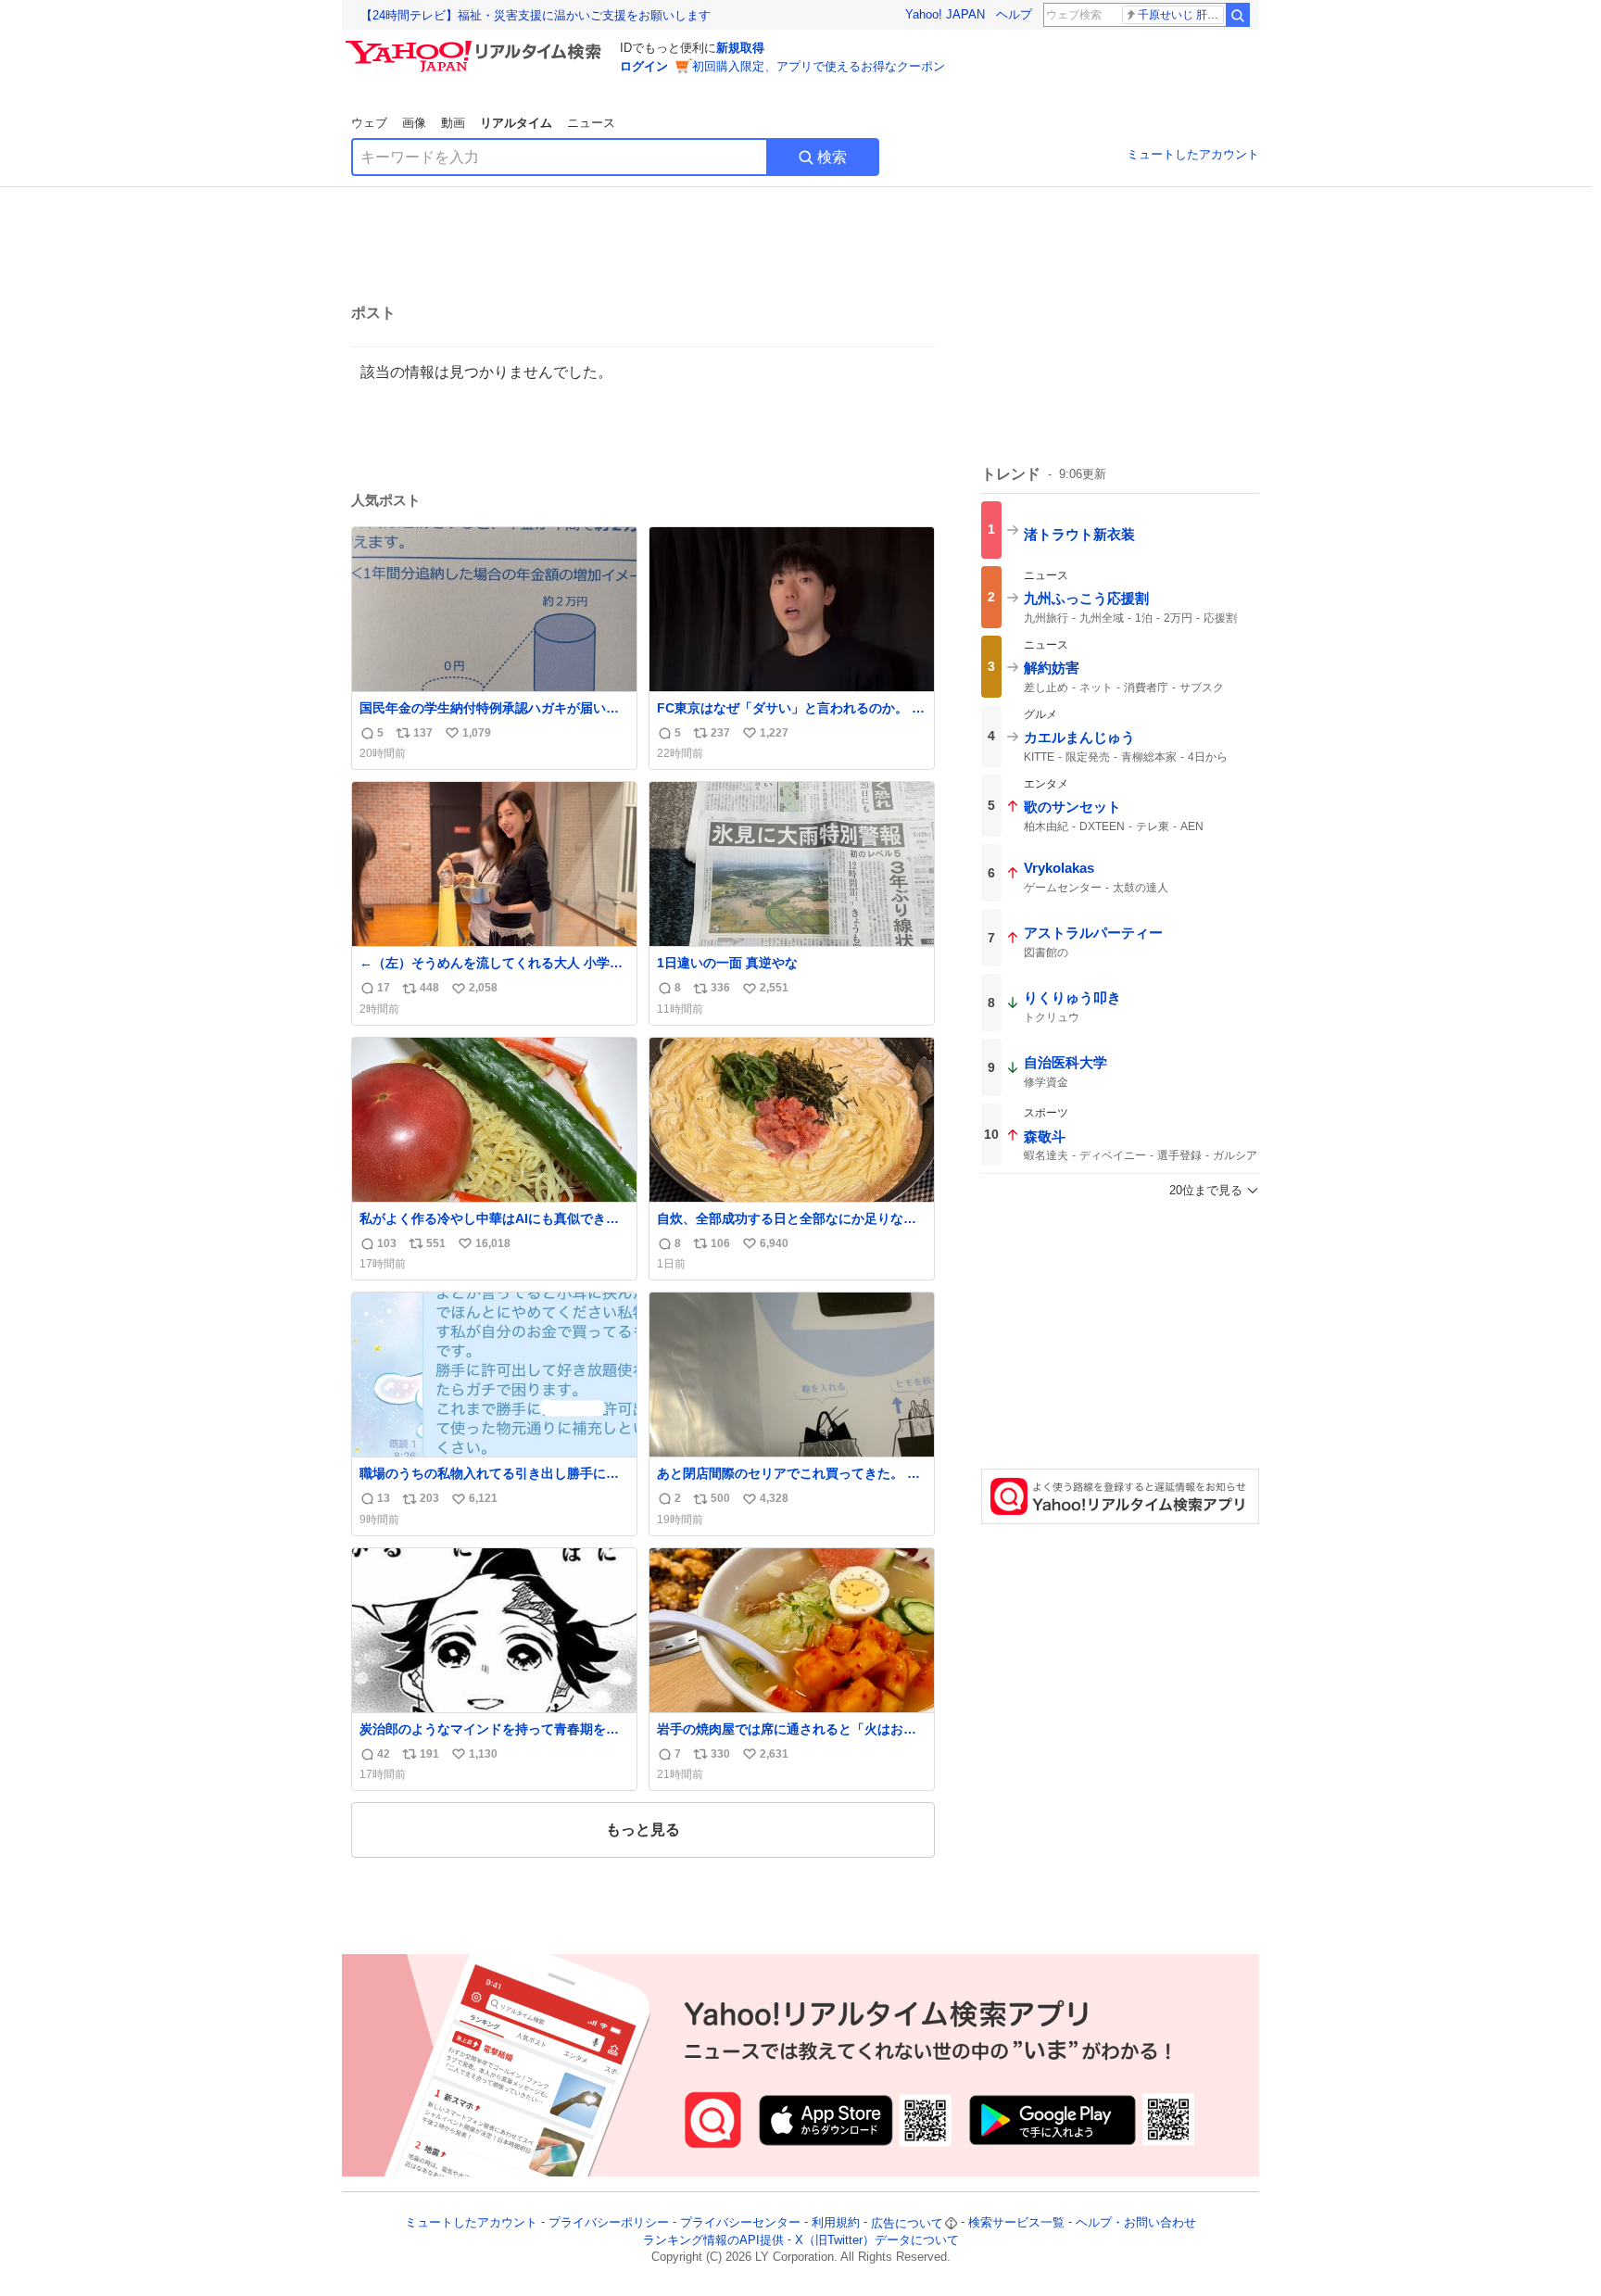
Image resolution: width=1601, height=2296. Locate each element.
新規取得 (740, 48)
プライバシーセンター (740, 2223)
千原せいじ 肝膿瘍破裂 (1181, 15)
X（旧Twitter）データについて (877, 2240)
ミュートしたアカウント (1193, 154)
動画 (453, 123)
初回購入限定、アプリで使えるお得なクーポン (819, 66)
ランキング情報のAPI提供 (713, 2240)
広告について (907, 2223)
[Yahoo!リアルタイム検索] (476, 45)
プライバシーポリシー (609, 2223)
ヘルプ (1014, 14)
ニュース (591, 123)
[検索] (1238, 15)
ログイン (644, 66)
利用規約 (836, 2223)
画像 (414, 123)
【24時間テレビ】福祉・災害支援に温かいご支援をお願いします (536, 15)
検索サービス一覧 (1016, 2223)
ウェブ (369, 123)
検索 (832, 157)
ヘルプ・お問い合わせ (1136, 2223)
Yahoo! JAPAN (945, 14)
